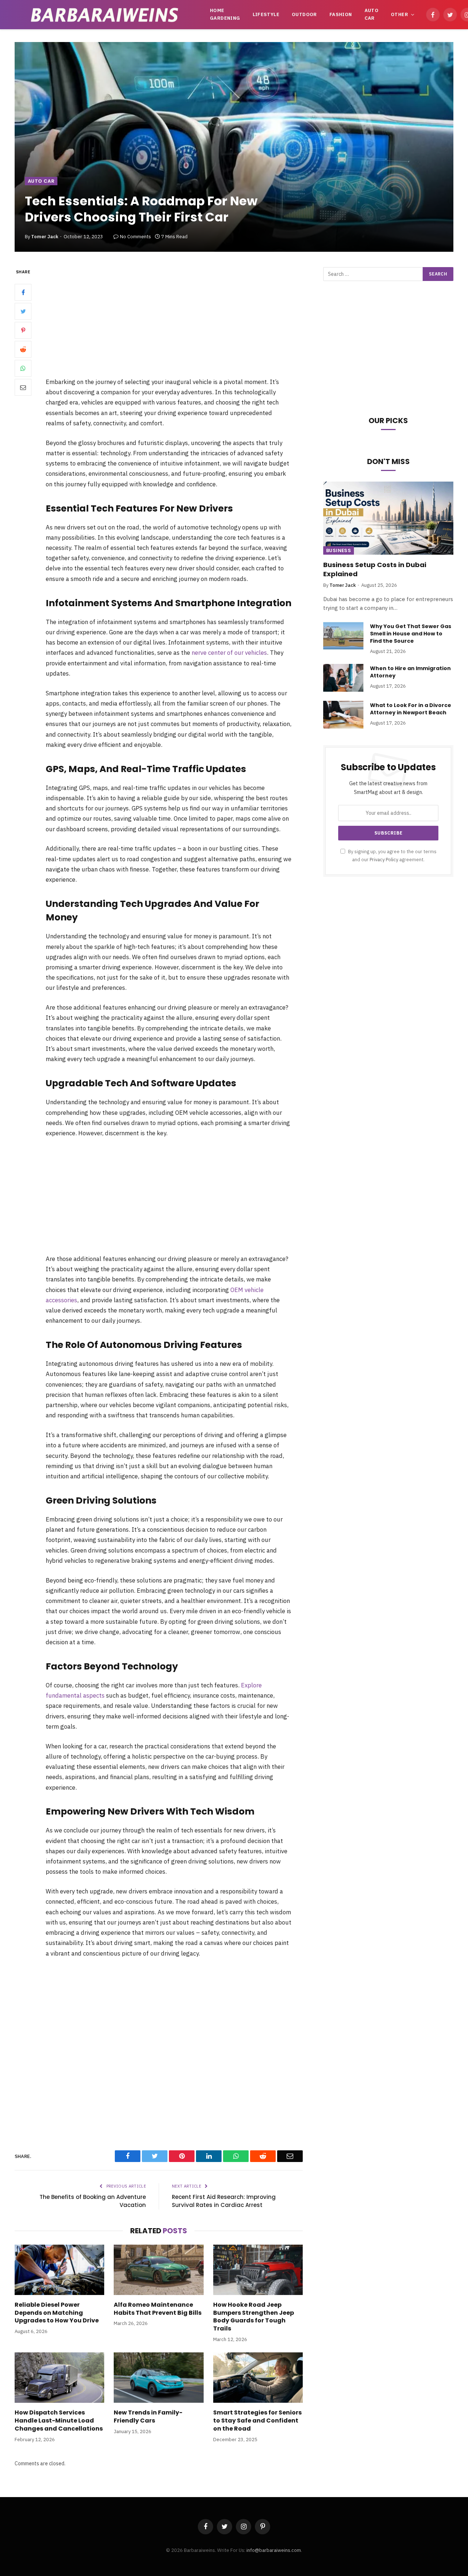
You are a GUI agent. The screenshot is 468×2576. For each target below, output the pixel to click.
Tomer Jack (45, 237)
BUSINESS (339, 550)
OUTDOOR (304, 14)
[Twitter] (23, 312)
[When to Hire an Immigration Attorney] (343, 678)
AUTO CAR (372, 14)
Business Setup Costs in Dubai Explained (375, 569)
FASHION (341, 14)
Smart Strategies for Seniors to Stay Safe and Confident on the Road (257, 2421)
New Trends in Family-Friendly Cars (148, 2417)
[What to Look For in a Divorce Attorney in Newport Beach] (343, 715)
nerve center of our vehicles (229, 653)
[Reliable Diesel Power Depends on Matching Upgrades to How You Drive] (59, 2270)
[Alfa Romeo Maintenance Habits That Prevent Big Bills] (158, 2270)
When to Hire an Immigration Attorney (410, 672)
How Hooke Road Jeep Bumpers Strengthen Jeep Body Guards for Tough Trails (254, 2317)
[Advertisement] (178, 322)
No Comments (135, 237)
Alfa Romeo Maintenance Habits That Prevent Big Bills (158, 2309)
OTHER (399, 14)
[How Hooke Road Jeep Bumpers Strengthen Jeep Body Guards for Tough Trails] (258, 2270)
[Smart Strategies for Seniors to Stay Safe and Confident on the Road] (258, 2378)
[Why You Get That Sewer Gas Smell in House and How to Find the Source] (343, 636)
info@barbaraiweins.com (274, 2550)
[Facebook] (23, 293)
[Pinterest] (23, 331)
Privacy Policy (384, 859)
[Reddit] (23, 350)
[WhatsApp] (23, 369)
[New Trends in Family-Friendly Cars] (158, 2378)
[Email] (23, 388)
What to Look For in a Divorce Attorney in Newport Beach (411, 709)
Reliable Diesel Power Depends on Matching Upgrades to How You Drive (57, 2313)
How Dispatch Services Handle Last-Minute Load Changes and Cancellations (59, 2421)
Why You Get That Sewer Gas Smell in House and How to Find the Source (411, 634)
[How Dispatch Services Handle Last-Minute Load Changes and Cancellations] (59, 2378)
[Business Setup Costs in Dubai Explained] (388, 518)
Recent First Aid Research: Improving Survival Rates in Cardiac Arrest (224, 2201)
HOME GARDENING (225, 14)
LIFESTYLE (266, 14)
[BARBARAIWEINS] (105, 15)
